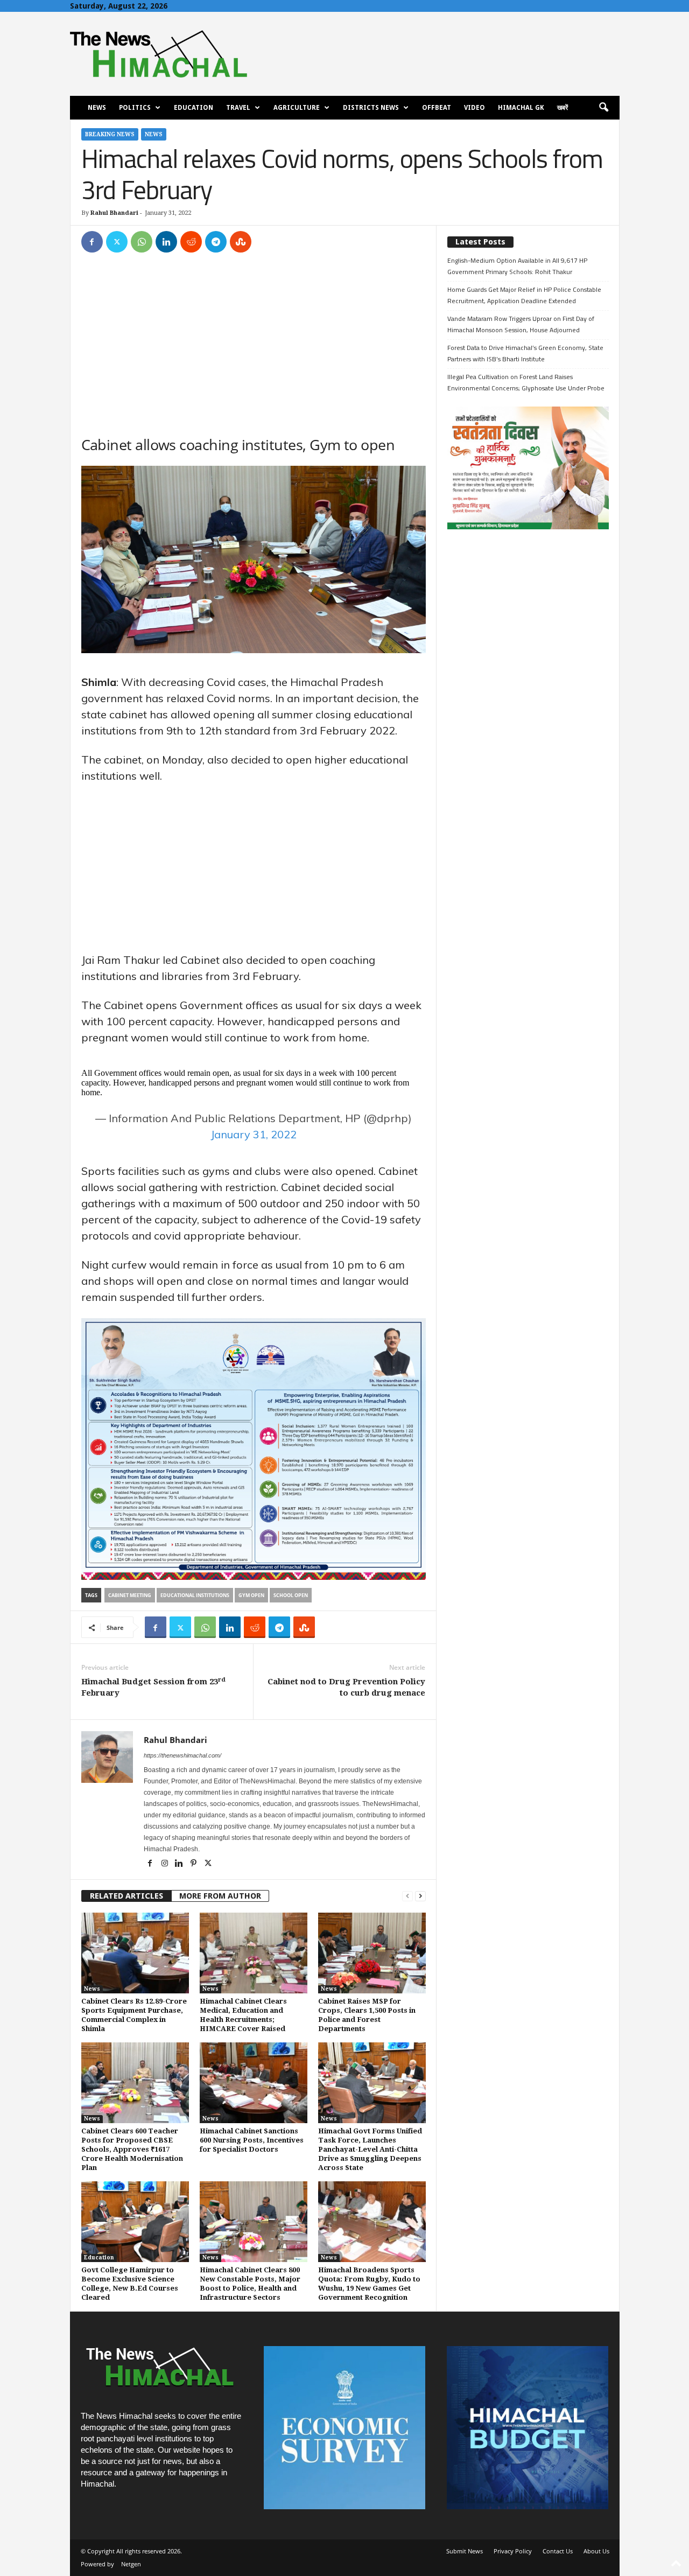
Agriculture (297, 108)
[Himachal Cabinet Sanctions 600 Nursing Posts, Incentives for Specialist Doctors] (254, 2083)
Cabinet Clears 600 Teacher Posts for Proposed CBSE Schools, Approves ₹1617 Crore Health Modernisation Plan (132, 2149)
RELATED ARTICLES (126, 1896)
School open (291, 1595)
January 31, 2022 (254, 1134)
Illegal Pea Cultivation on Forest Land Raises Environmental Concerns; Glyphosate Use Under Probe (526, 382)
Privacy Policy (513, 2551)
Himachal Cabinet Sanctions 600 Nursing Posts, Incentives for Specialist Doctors (252, 2140)
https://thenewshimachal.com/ (182, 1755)
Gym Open (251, 1595)
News (97, 108)
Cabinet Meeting (130, 1595)
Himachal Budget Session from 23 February (153, 1687)
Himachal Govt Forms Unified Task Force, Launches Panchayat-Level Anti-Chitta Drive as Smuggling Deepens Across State (370, 2149)
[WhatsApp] (142, 242)
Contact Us (558, 2551)
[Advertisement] (254, 343)
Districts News (371, 108)
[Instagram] (166, 1864)
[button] (603, 108)
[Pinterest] (195, 1864)
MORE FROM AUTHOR (220, 1896)
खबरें (563, 108)
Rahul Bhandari (114, 213)
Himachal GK (521, 108)
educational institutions (195, 1595)
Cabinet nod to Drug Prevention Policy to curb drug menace (346, 1687)
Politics (135, 108)
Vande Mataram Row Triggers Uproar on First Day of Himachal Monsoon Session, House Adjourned (521, 324)
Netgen (131, 2564)
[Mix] (241, 242)
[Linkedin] (166, 242)
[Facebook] (92, 242)
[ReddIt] (191, 242)
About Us (596, 2551)
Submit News (465, 2551)
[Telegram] (216, 242)
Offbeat (437, 108)
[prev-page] (407, 1896)
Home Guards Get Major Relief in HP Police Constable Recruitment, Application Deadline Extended (524, 295)
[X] (117, 242)
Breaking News (110, 134)
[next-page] (420, 1896)
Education (194, 108)
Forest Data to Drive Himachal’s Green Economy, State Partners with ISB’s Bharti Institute (525, 353)
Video (474, 108)
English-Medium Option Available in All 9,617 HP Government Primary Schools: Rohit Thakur (517, 266)
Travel (238, 108)
